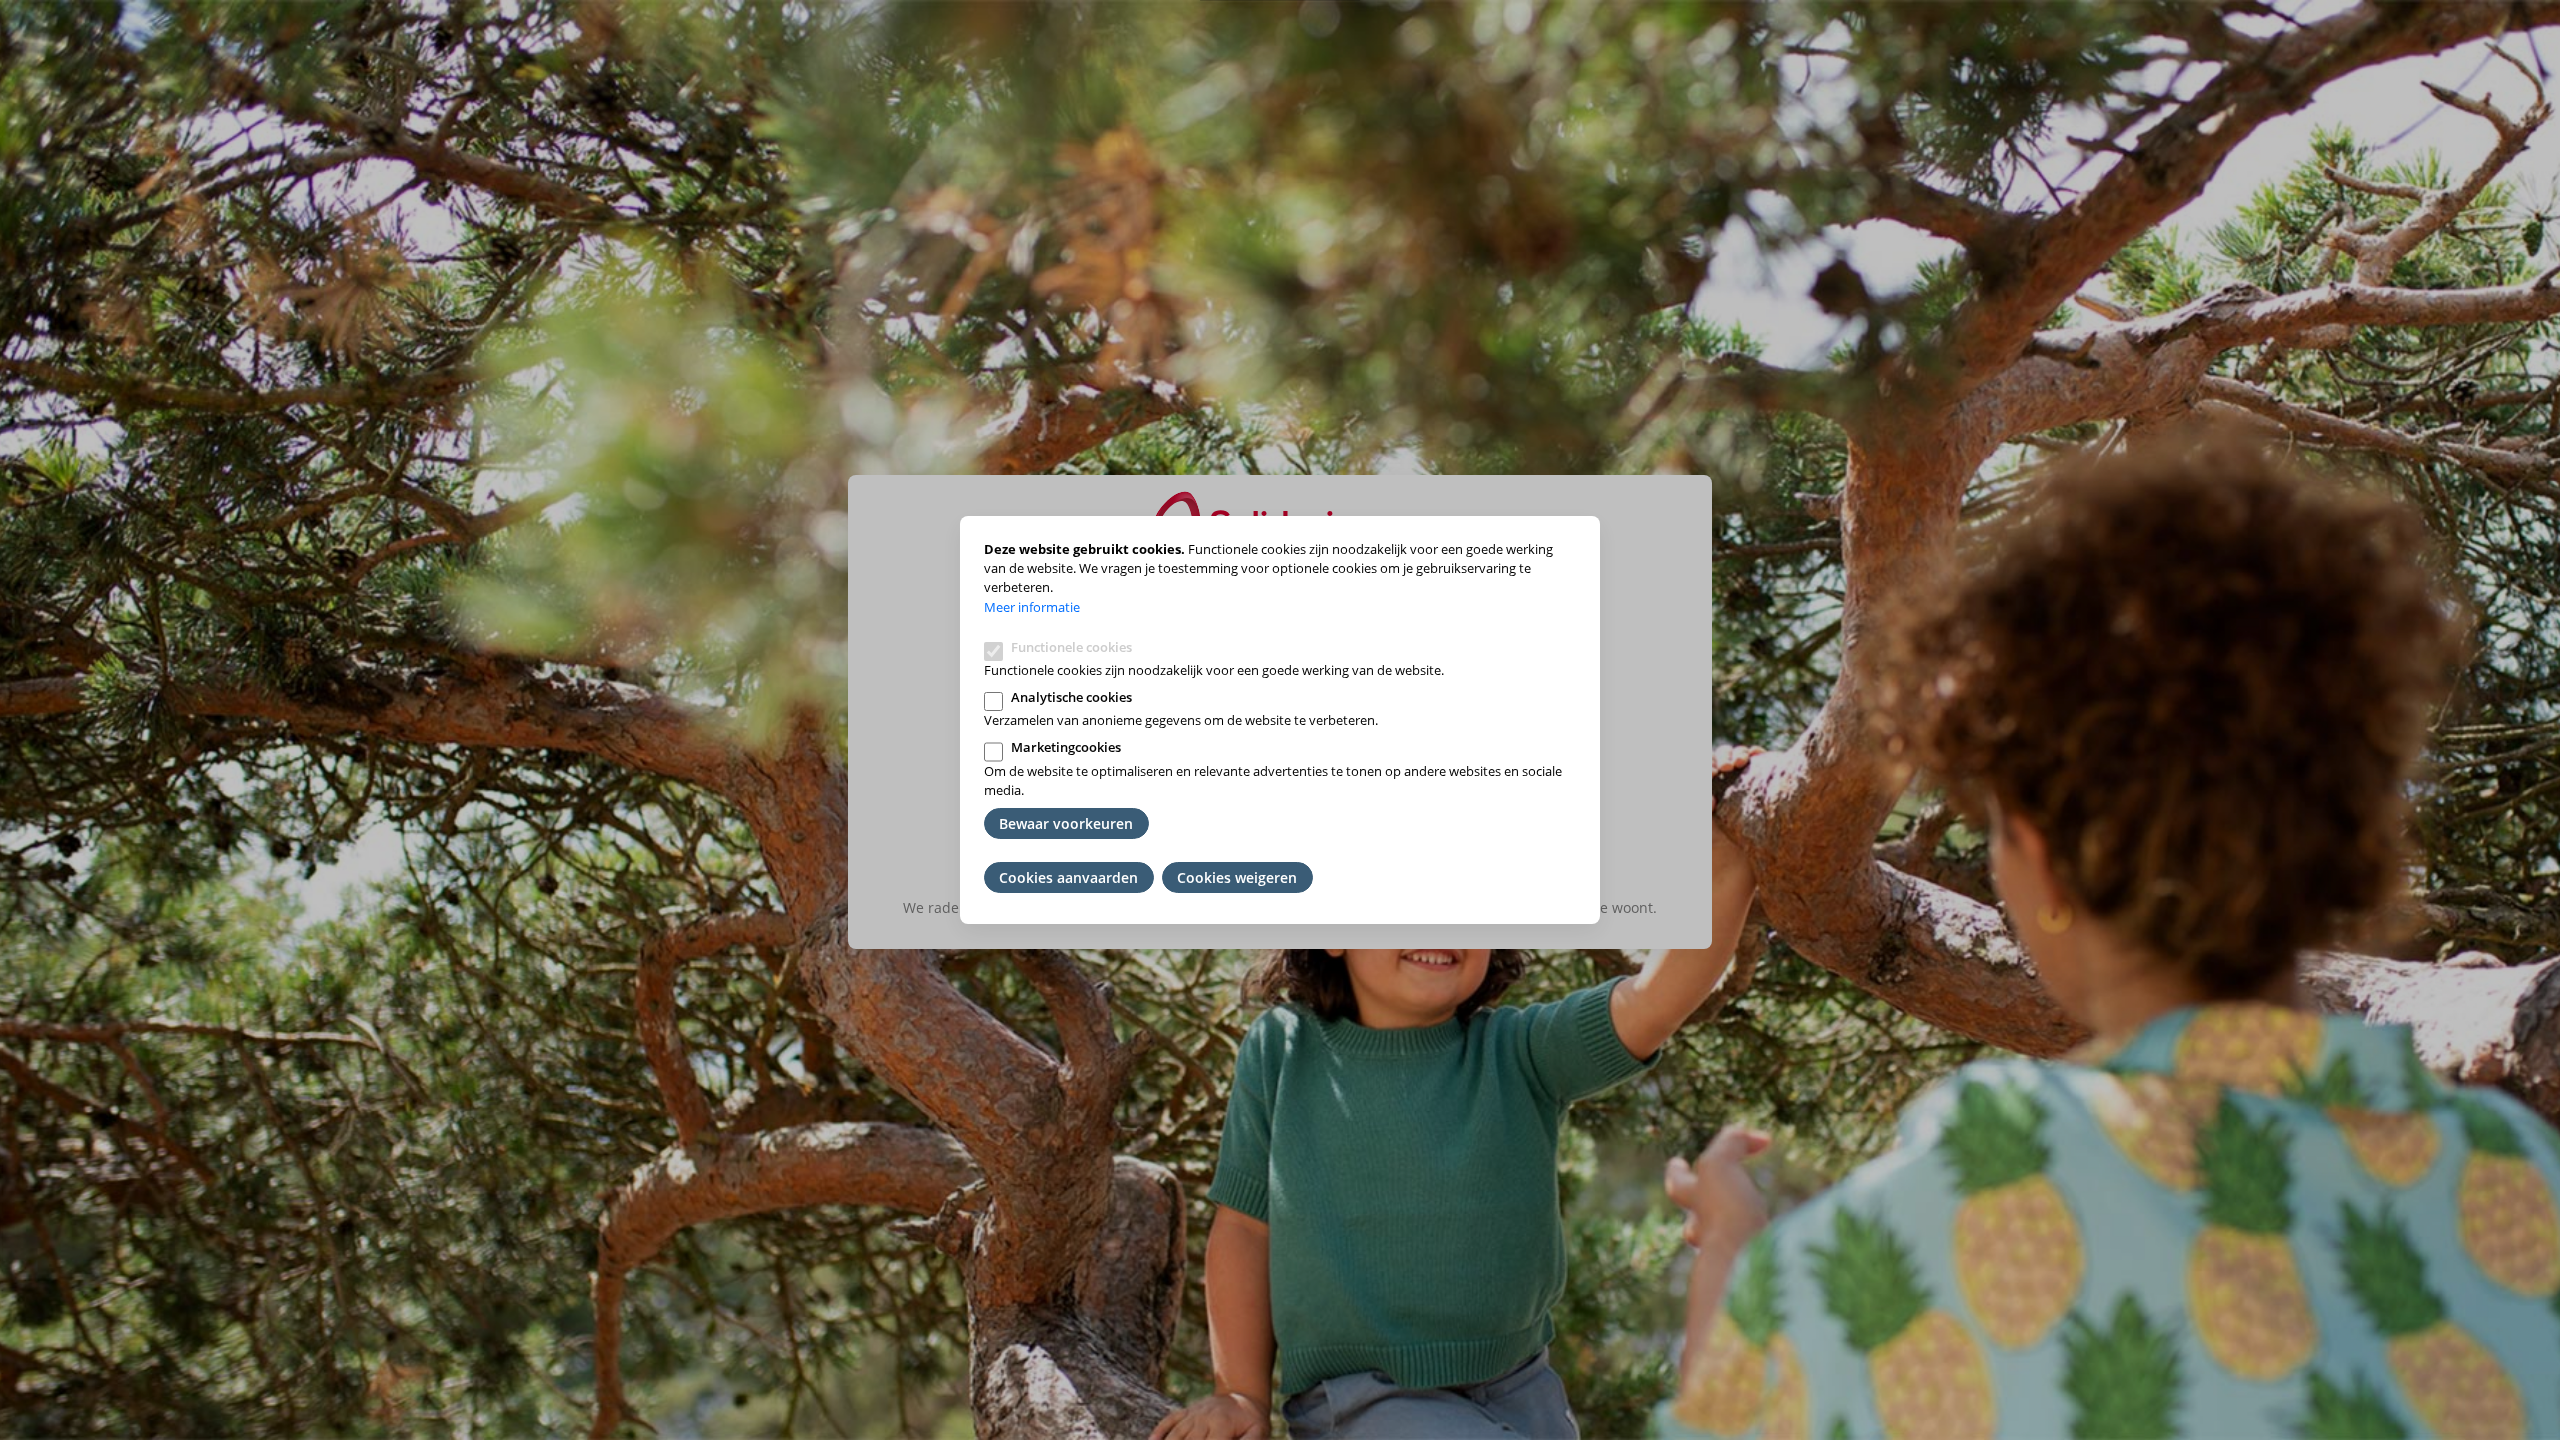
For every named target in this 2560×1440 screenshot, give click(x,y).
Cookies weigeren (1237, 877)
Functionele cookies (1071, 647)
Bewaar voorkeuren (1066, 823)
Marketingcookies (1066, 747)
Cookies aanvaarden (1068, 877)
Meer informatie (1032, 607)
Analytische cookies (1071, 697)
